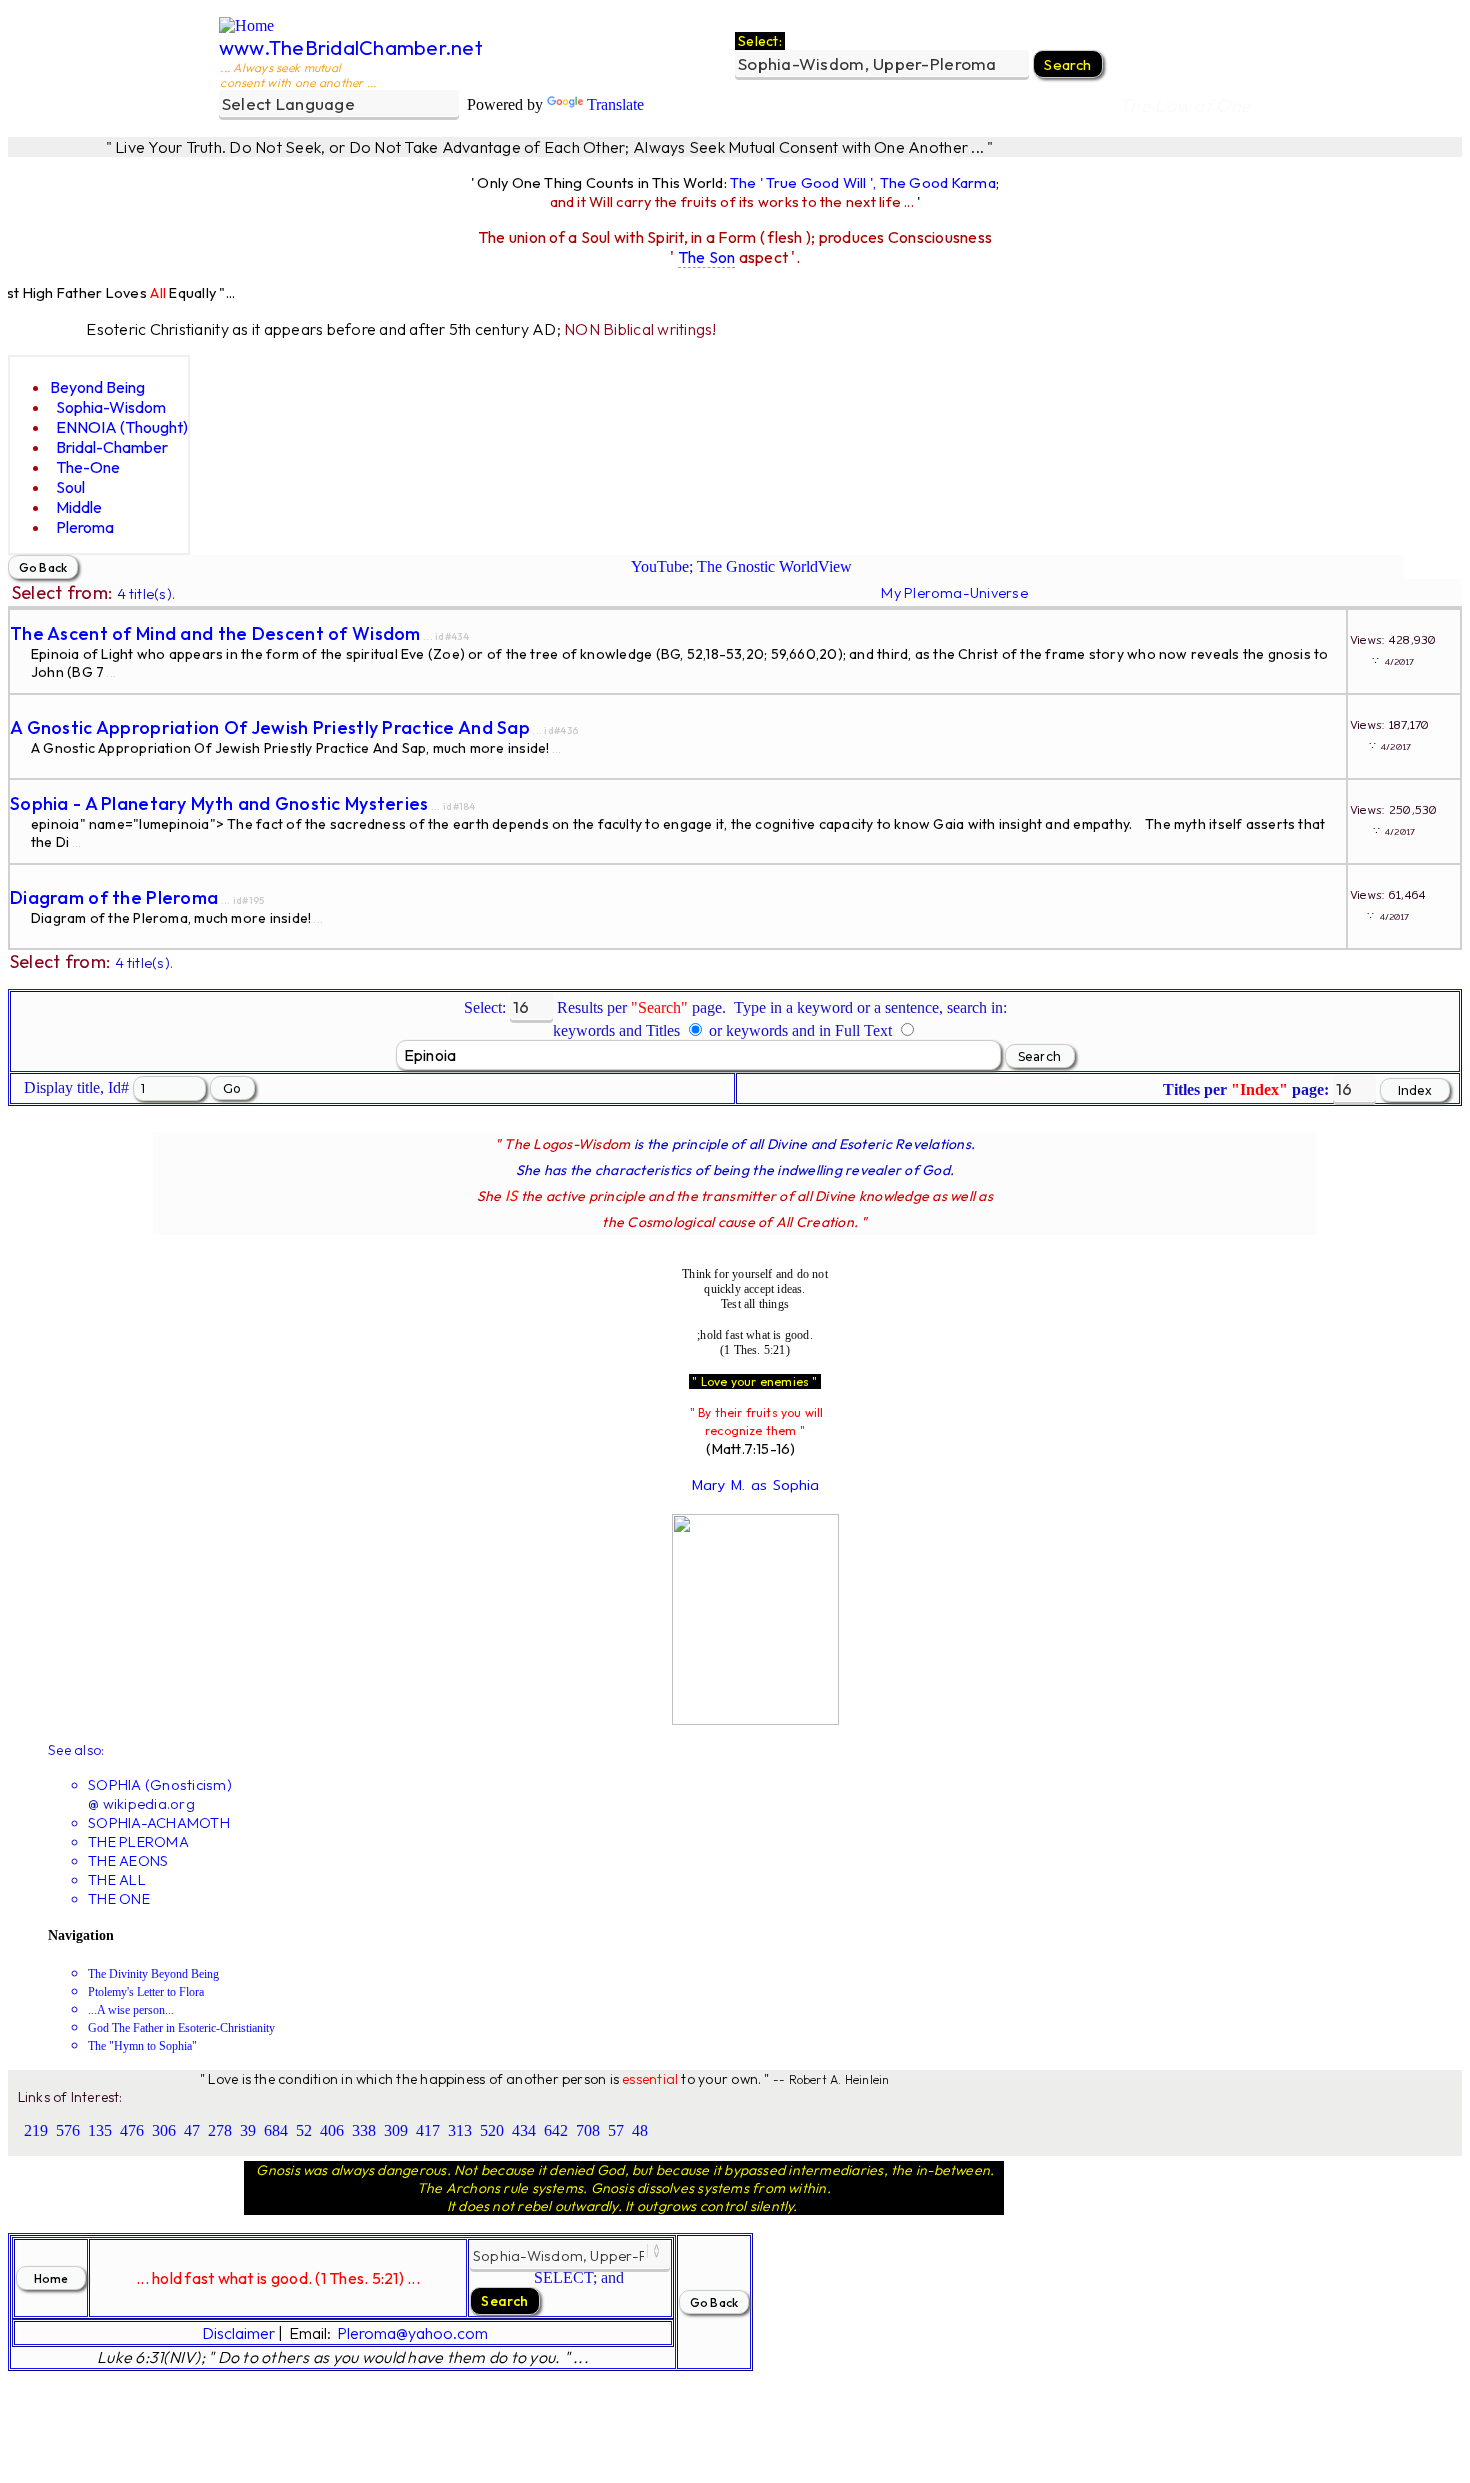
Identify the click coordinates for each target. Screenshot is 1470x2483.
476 (132, 2130)
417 (428, 2130)
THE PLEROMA (138, 1841)
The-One (88, 467)
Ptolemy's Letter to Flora (146, 1992)
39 (248, 2130)
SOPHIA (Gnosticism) (160, 1784)
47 (192, 2130)
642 (556, 2130)
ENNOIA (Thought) (122, 427)
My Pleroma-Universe (954, 592)
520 (492, 2130)
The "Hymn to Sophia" (142, 2046)
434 (524, 2130)
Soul (70, 487)
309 (396, 2130)
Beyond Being (97, 387)
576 (68, 2130)
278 (220, 2130)
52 (304, 2130)
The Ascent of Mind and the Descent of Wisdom (215, 633)
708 (588, 2130)
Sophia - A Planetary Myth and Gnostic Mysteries (219, 803)
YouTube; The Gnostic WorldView (741, 566)
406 (332, 2130)
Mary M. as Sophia (755, 1485)
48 (640, 2130)
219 (36, 2130)
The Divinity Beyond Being (153, 1974)
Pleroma (85, 527)
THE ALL (117, 1879)
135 (100, 2130)
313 (460, 2130)
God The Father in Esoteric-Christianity (181, 2028)
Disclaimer (238, 2333)
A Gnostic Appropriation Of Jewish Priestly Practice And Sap (270, 727)
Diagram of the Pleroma (114, 897)
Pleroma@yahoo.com (412, 2333)
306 (164, 2130)
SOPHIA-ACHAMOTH (159, 1822)
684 (276, 2130)
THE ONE (119, 1898)
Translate (615, 104)
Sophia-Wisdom (111, 407)
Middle (79, 507)
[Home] (246, 25)
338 (364, 2130)
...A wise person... (131, 2010)
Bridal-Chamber (112, 447)
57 (616, 2130)
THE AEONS (128, 1860)
